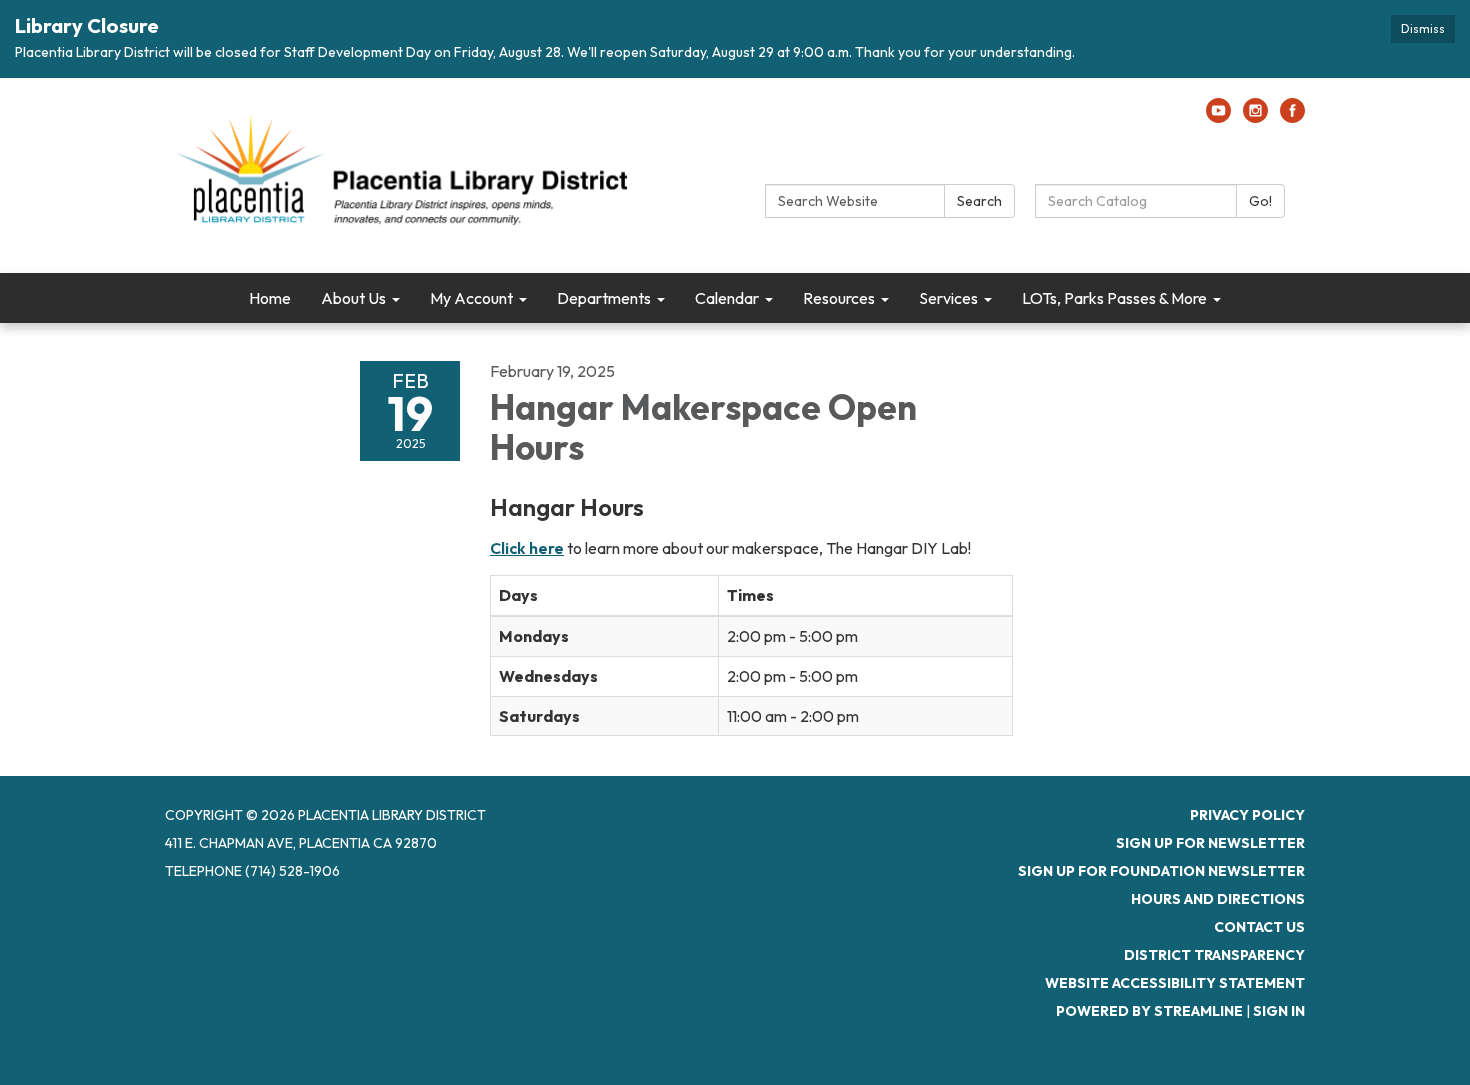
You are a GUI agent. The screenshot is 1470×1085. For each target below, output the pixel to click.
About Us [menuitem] (353, 298)
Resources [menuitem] (839, 298)
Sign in (1279, 1011)
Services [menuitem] (948, 298)
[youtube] (1218, 117)
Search (979, 201)
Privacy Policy (1247, 815)
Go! (1260, 201)
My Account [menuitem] (471, 298)
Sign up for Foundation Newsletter (1161, 871)
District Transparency (1214, 955)
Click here (527, 548)
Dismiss (1423, 28)
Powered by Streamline (1149, 1011)
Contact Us (1259, 927)
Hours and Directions (1218, 899)
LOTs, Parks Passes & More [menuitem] (1114, 298)
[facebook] (1292, 117)
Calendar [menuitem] (727, 298)
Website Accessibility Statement (1175, 983)
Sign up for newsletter (1210, 843)
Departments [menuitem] (604, 298)
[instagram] (1255, 117)
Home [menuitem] (270, 298)
